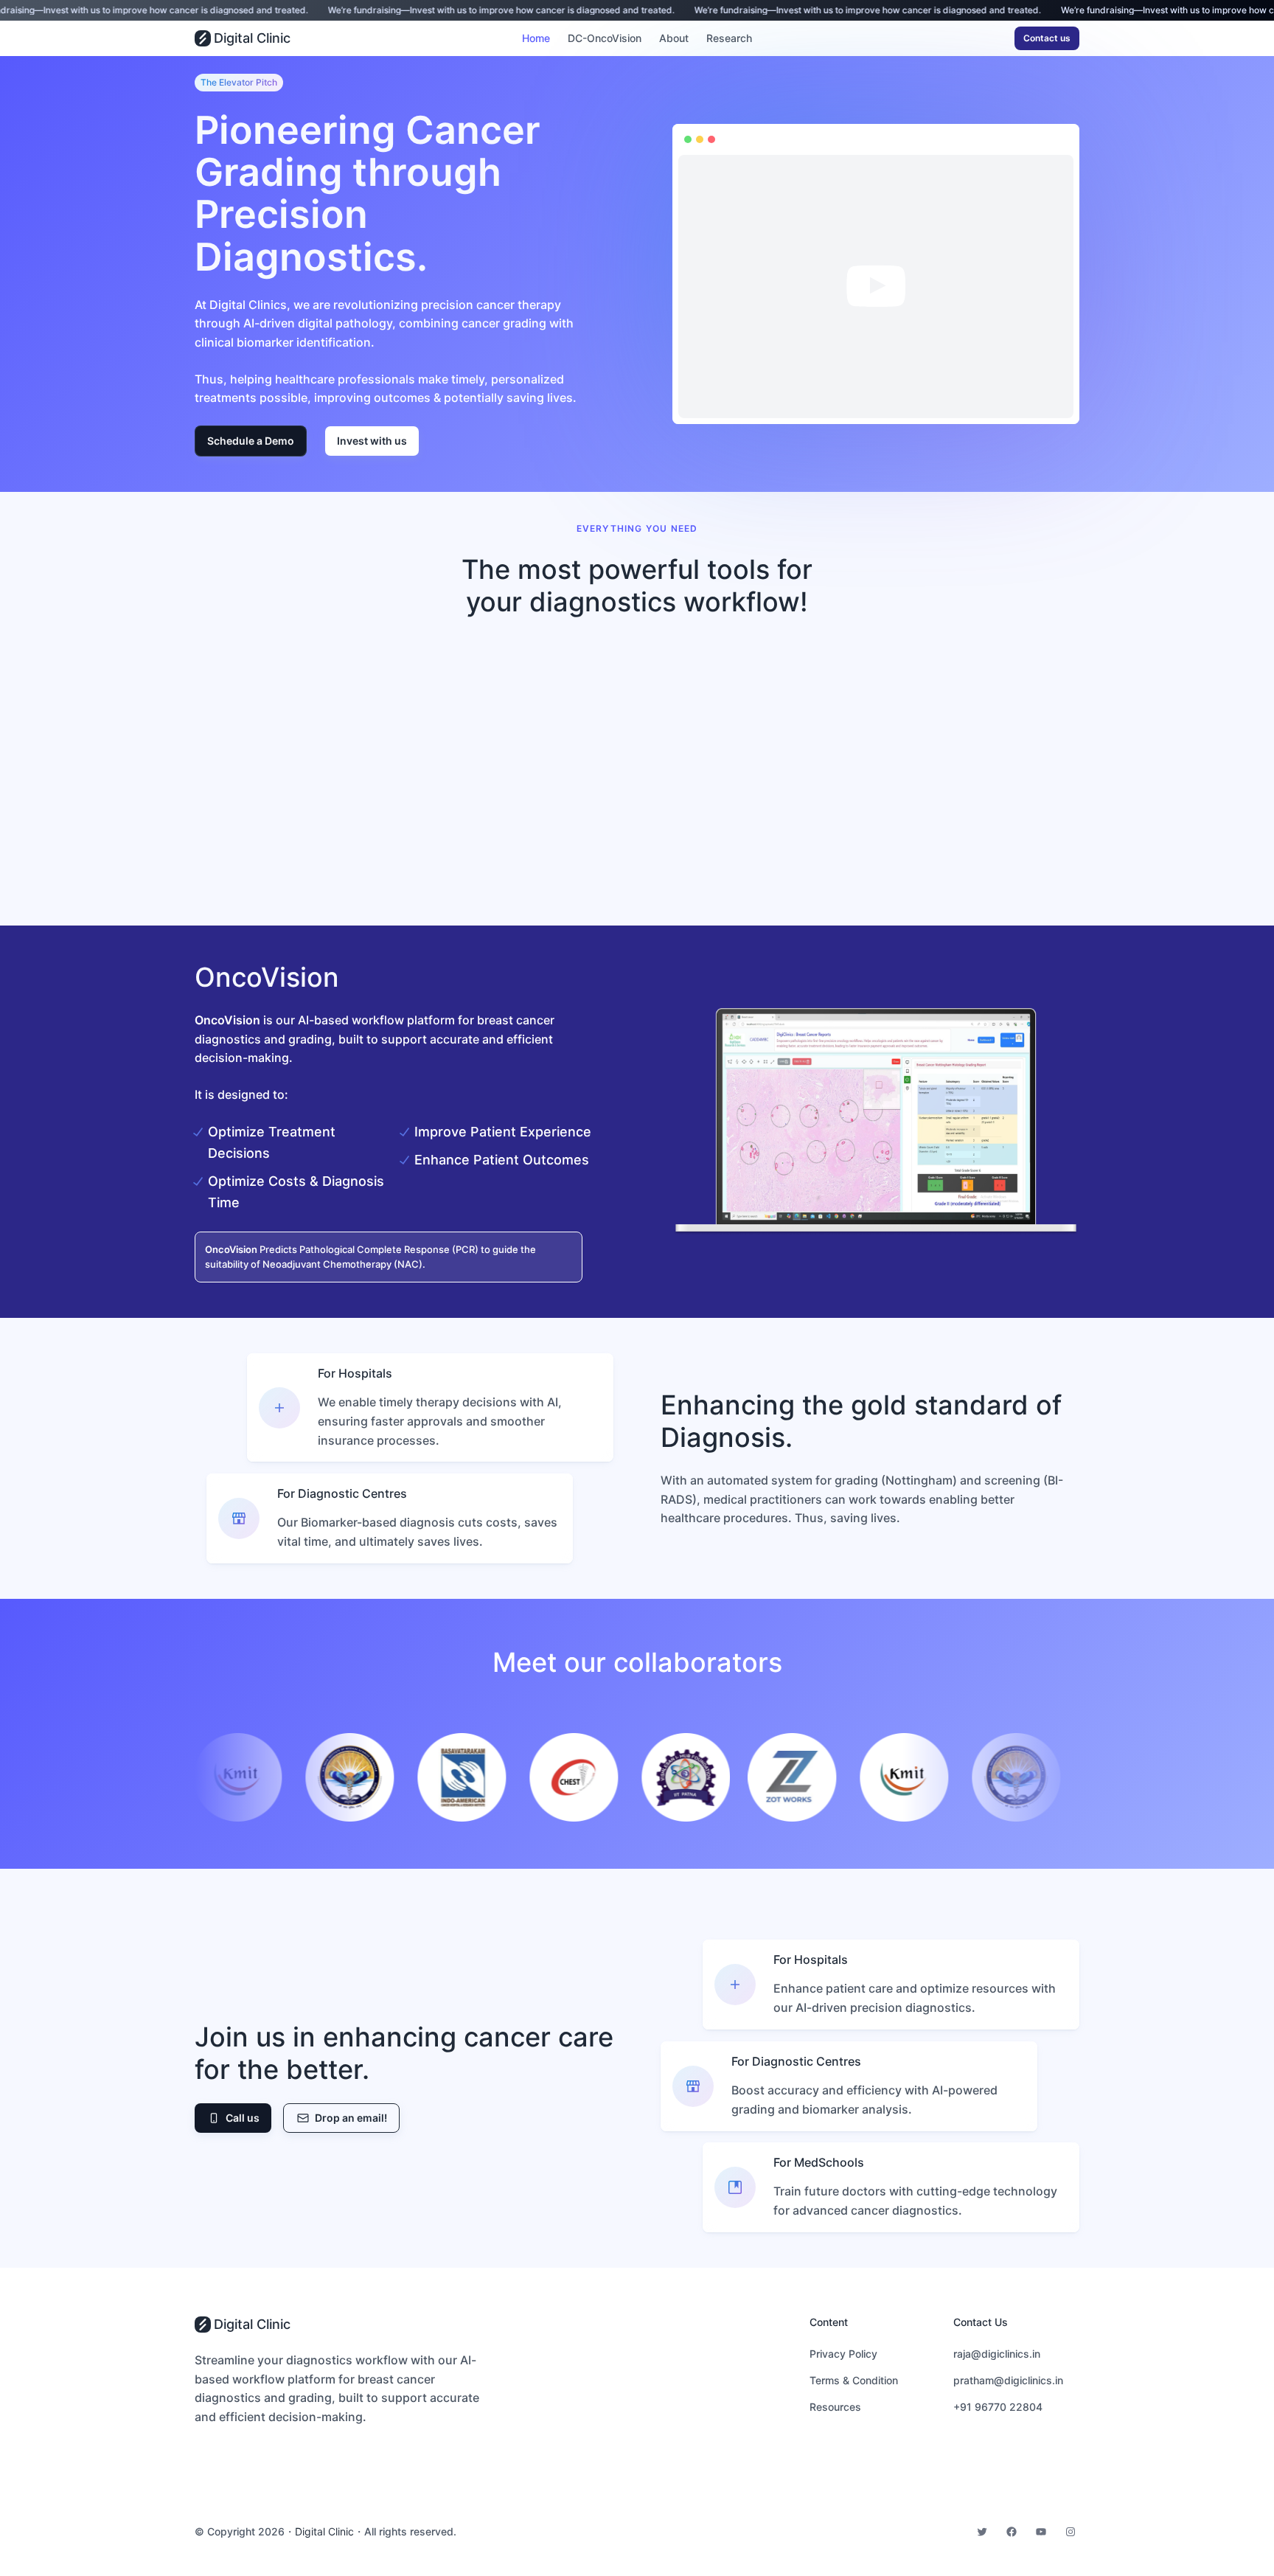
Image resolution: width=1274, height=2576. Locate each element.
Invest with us (372, 441)
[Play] (697, 403)
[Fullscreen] (1054, 403)
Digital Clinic (252, 38)
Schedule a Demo (251, 441)
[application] (876, 287)
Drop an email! (351, 2118)
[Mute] (1031, 403)
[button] (876, 286)
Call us (243, 2118)
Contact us (1047, 38)
